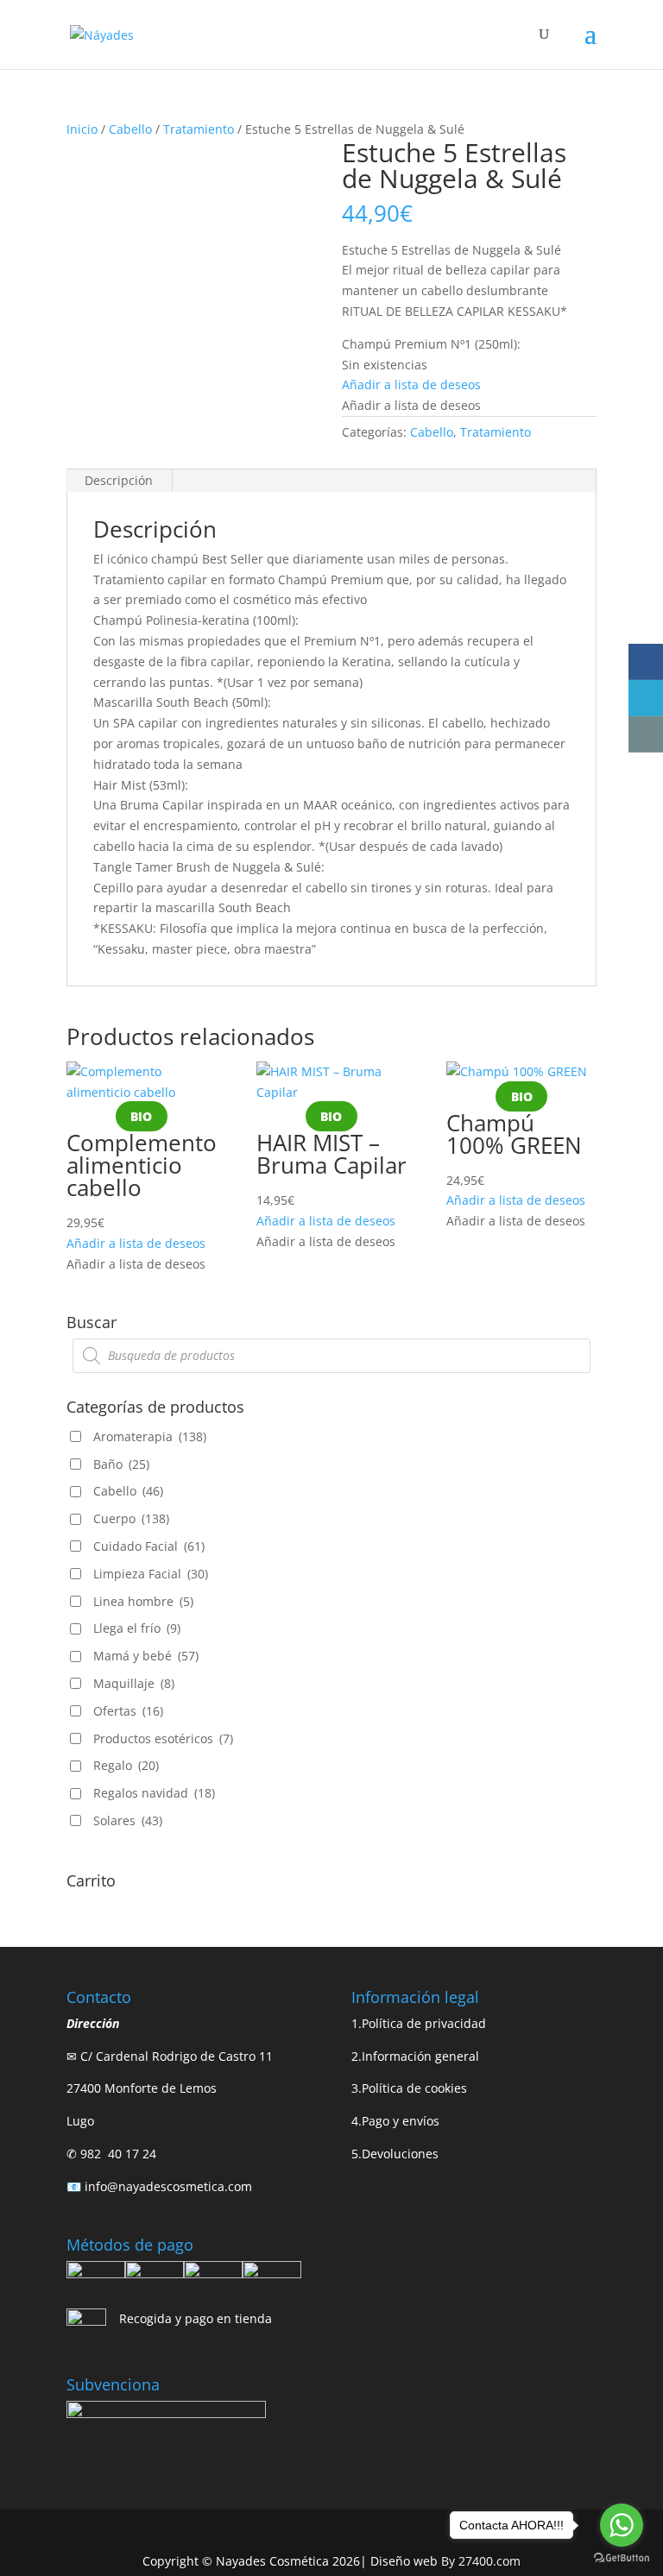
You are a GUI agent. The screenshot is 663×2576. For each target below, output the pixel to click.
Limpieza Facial (151, 1574)
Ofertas (128, 1711)
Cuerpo (131, 1518)
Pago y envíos (401, 2121)
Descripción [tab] (119, 480)
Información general (420, 2056)
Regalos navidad (154, 1793)
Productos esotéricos (163, 1738)
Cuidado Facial (149, 1546)
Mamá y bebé (146, 1656)
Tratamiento (199, 129)
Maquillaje (134, 1683)
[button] (411, 384)
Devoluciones (400, 2154)
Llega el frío (137, 1628)
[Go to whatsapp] (622, 2525)
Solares (128, 1820)
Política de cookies (414, 2088)
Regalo (126, 1765)
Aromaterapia (150, 1436)
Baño (121, 1464)
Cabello (130, 129)
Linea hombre (143, 1601)
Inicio (82, 129)
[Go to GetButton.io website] (622, 2558)
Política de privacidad (424, 2023)
